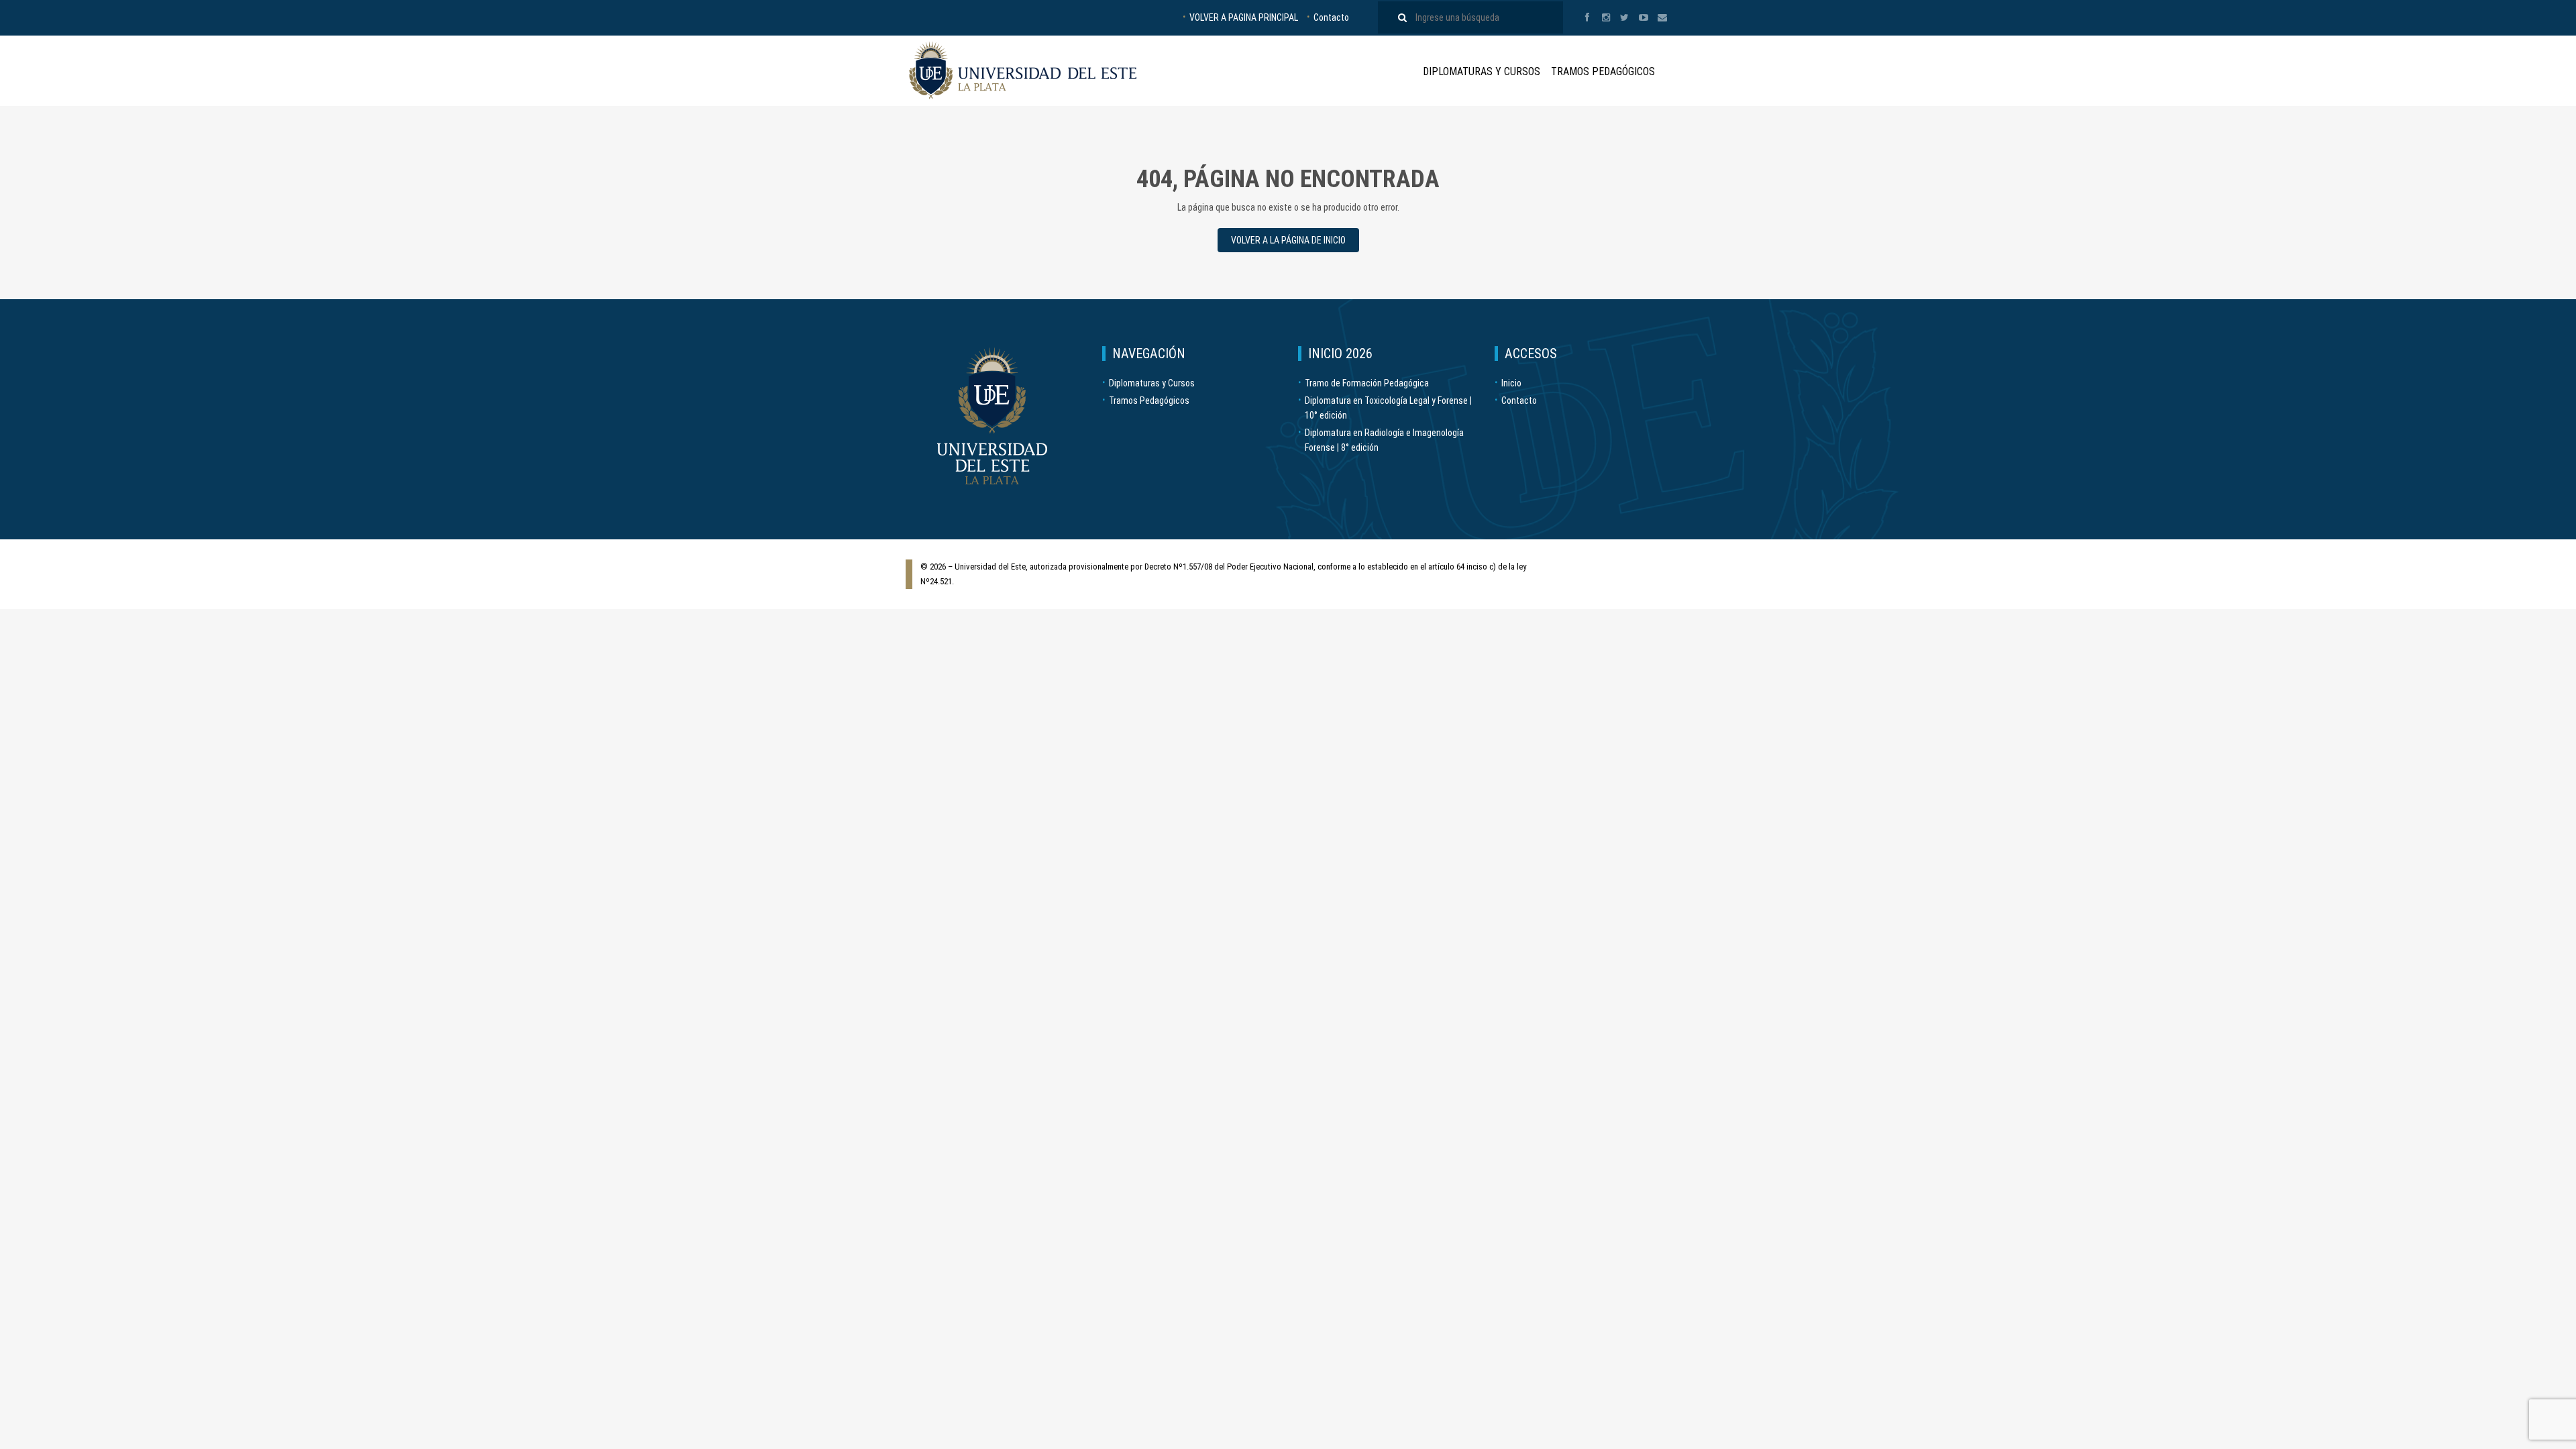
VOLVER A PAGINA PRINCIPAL (1244, 17)
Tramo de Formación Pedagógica (1367, 383)
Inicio (1511, 383)
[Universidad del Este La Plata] (1023, 70)
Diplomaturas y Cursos (1482, 71)
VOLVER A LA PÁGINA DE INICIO (1288, 240)
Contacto (1331, 17)
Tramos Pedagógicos (1603, 71)
